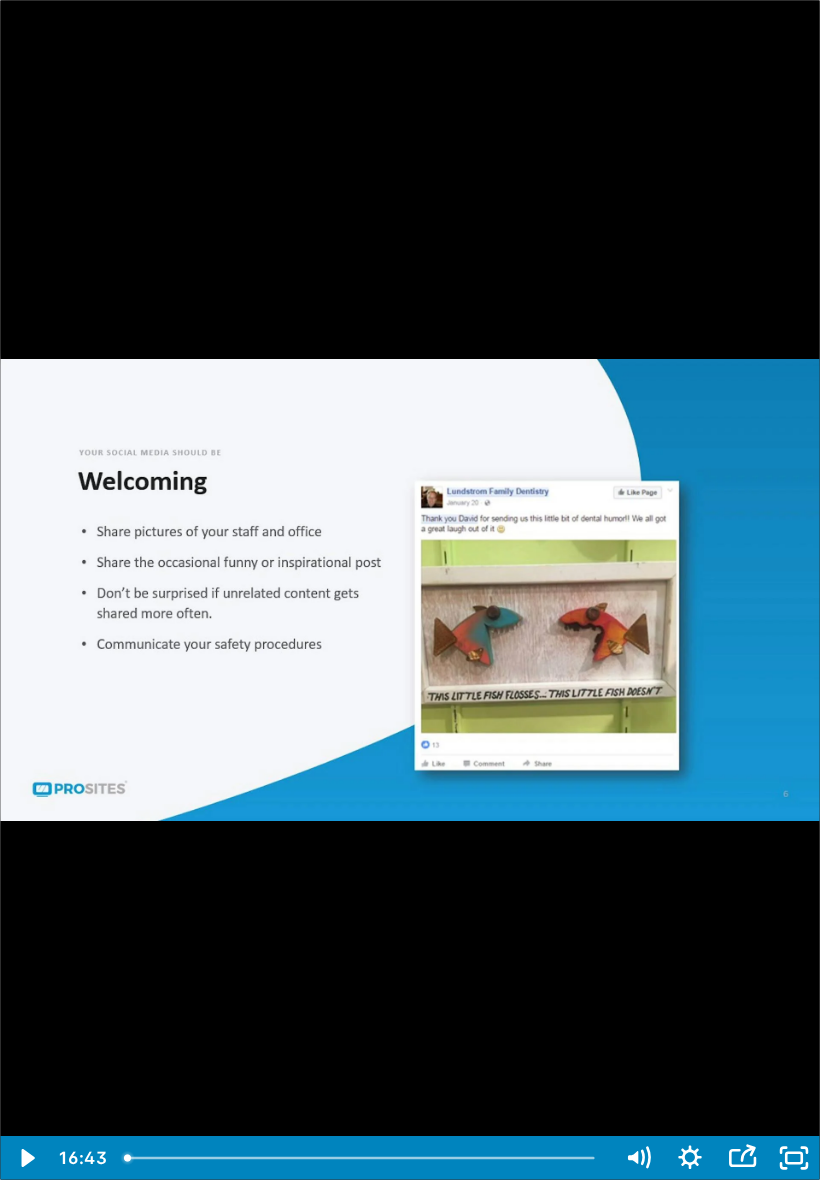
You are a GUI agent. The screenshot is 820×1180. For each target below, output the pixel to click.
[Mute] (638, 1158)
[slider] (363, 1158)
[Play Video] (26, 1158)
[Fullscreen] (794, 1158)
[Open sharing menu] (742, 1158)
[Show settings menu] (690, 1158)
